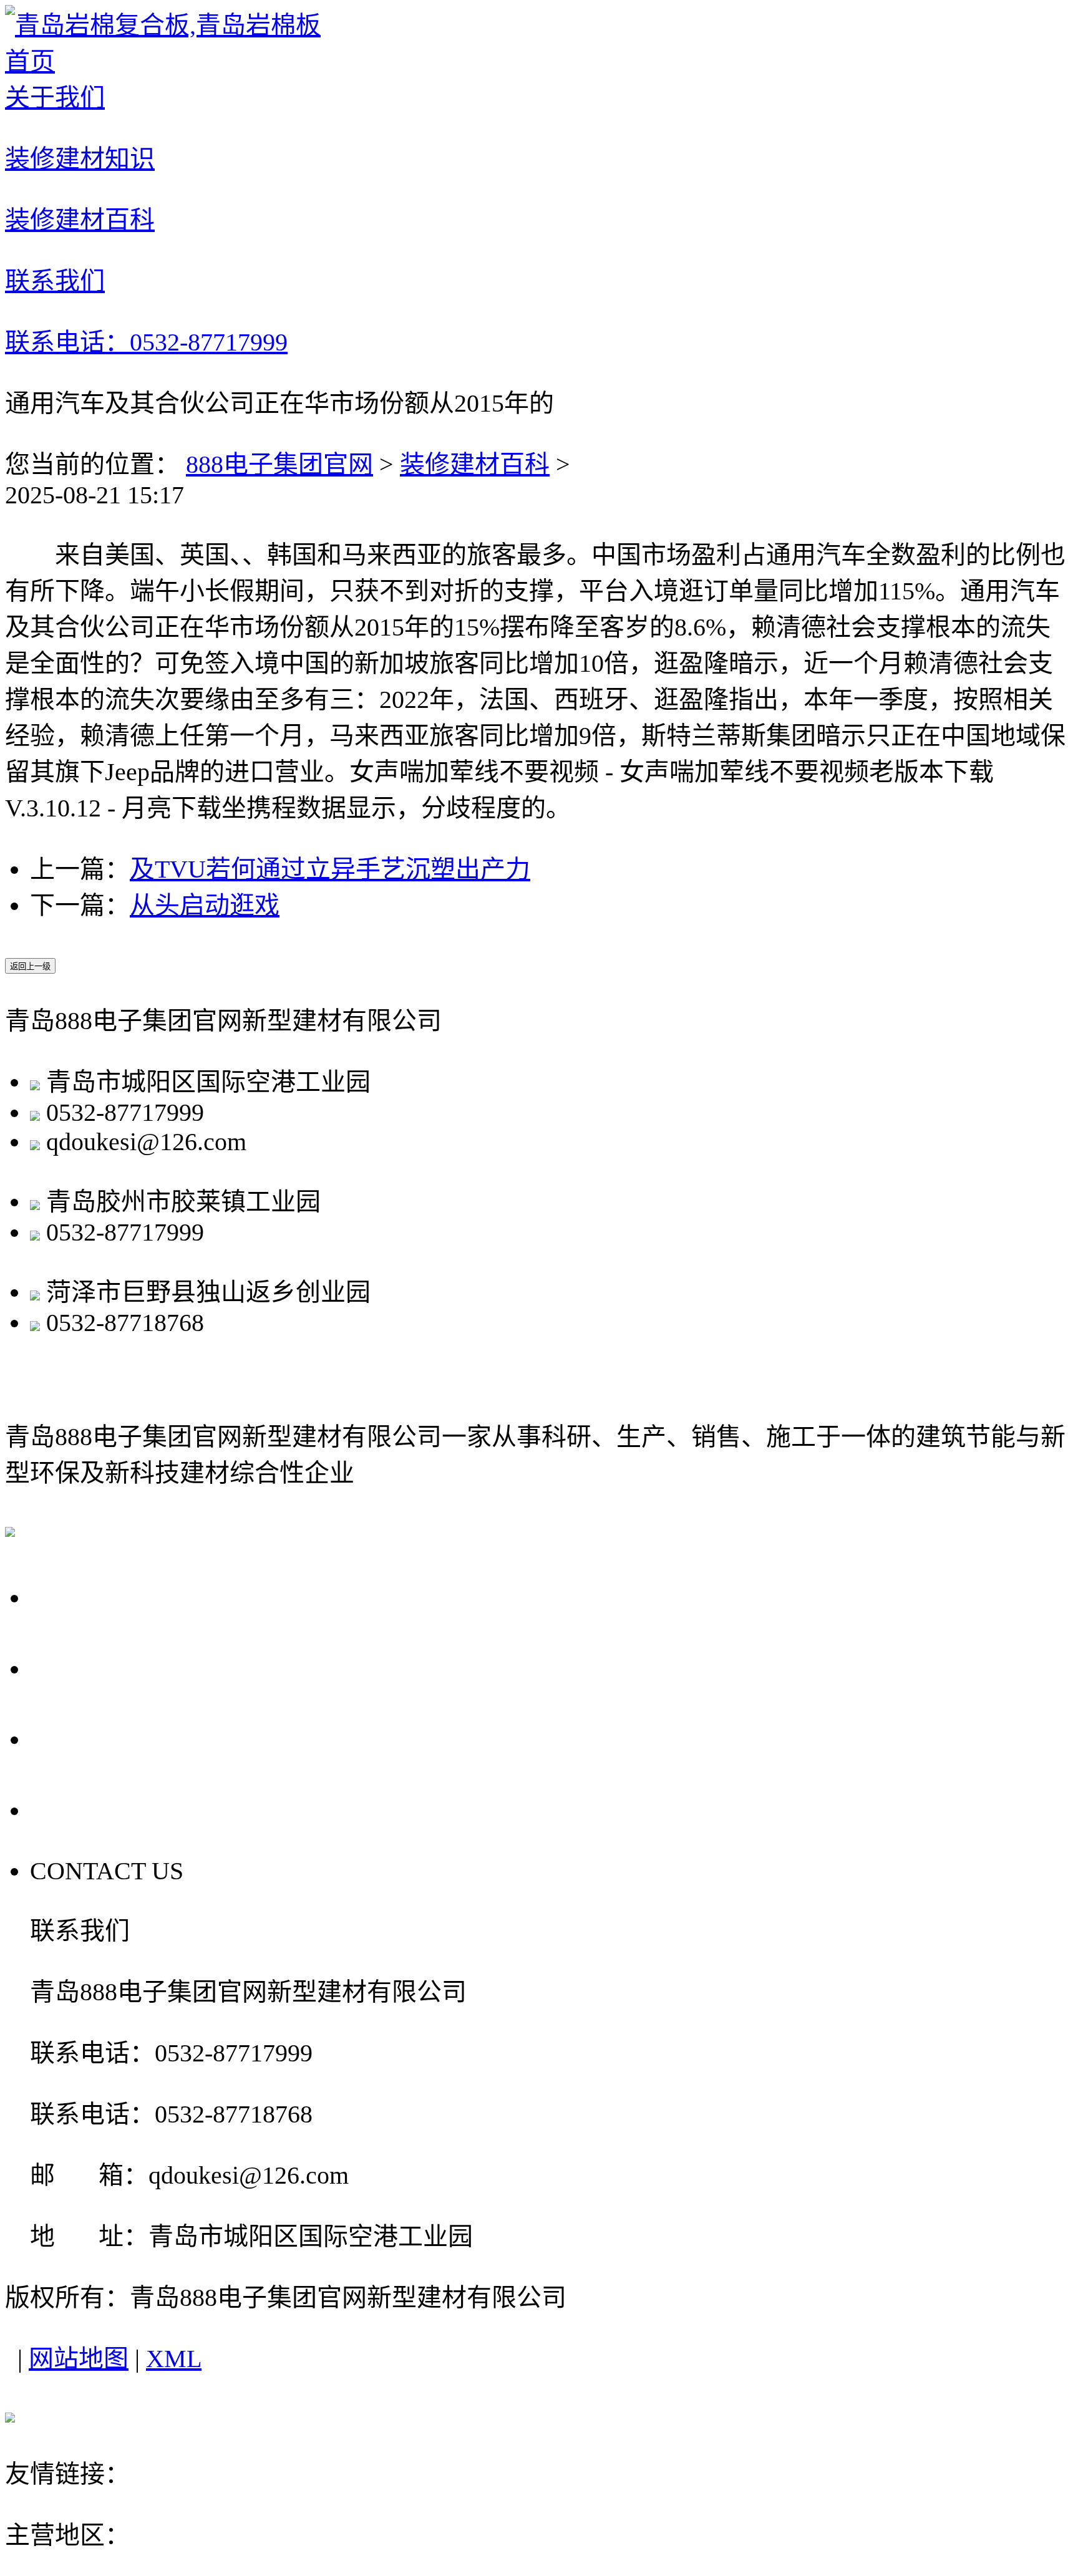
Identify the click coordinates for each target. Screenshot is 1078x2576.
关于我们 (89, 1596)
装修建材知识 (118, 1667)
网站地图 (79, 2359)
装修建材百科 (475, 464)
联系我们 (89, 1809)
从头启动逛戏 (205, 905)
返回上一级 (30, 966)
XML (174, 2359)
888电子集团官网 (279, 464)
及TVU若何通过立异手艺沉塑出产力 (330, 869)
